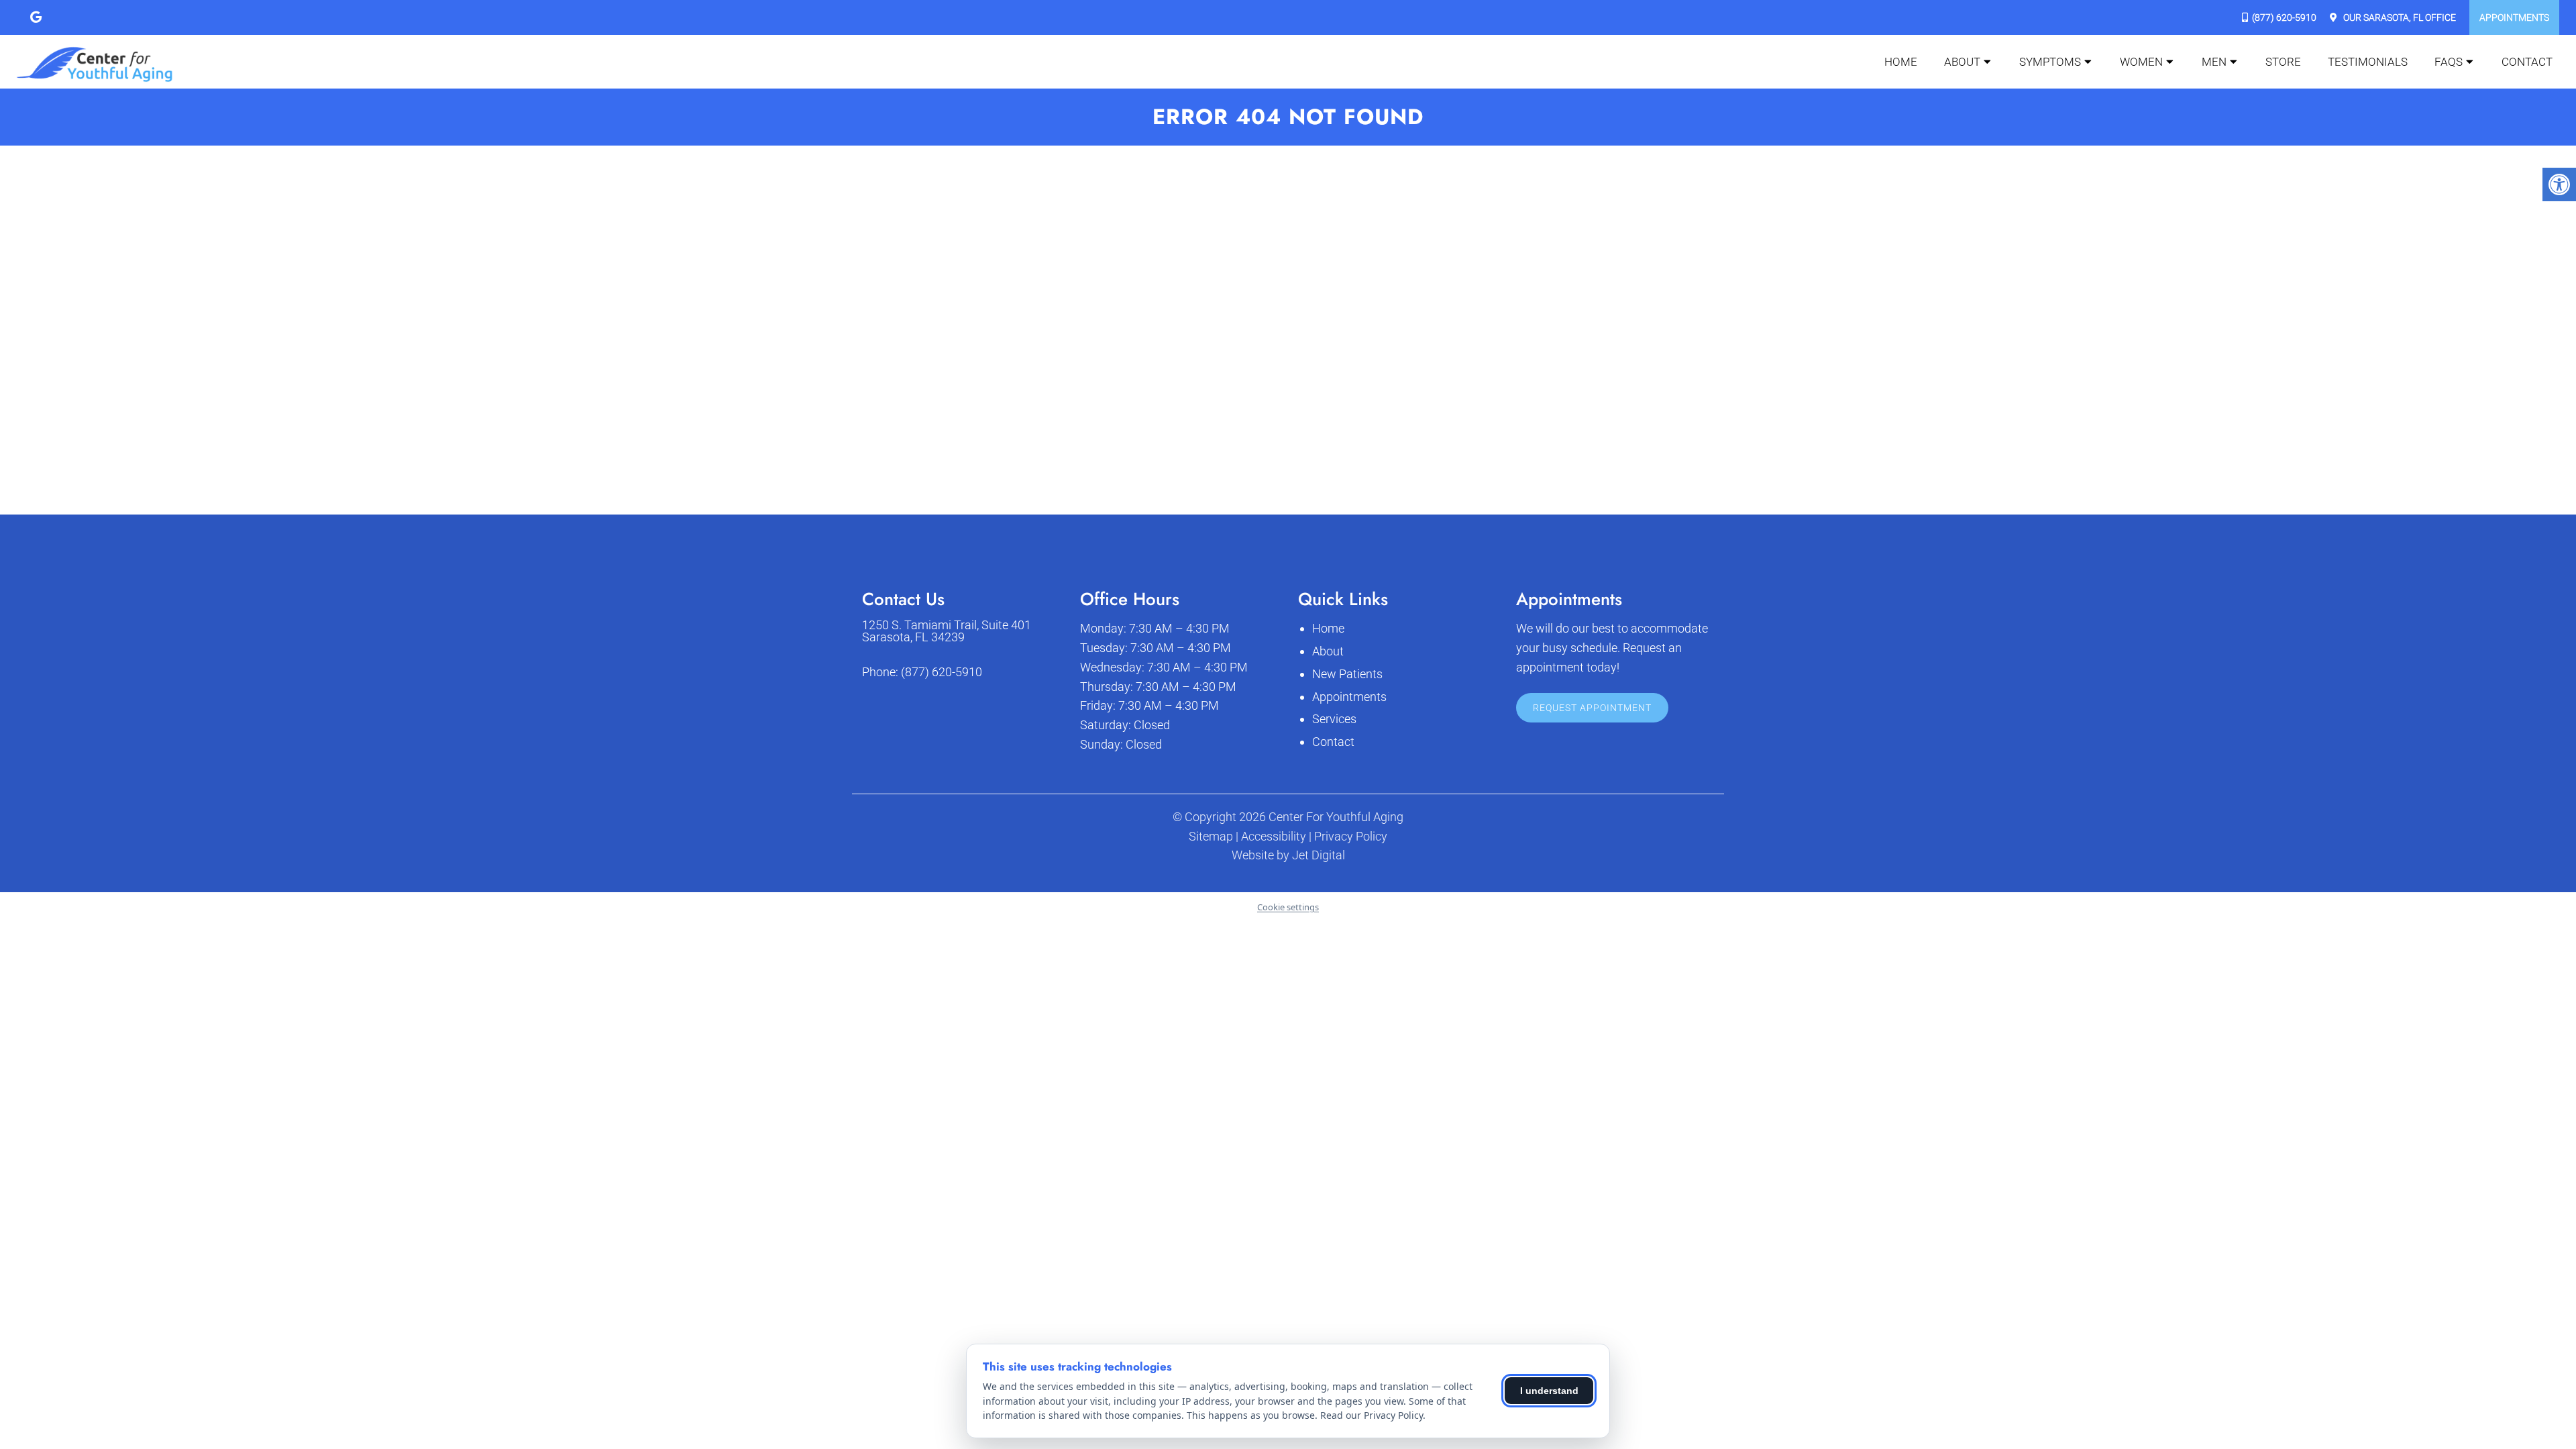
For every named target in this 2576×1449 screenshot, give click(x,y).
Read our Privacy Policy (1372, 1415)
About (1962, 62)
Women (2141, 62)
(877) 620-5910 (2284, 17)
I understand (1549, 1391)
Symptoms (2050, 62)
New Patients (1347, 674)
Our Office (2399, 17)
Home (1901, 62)
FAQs (2449, 62)
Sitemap (1211, 837)
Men (2214, 62)
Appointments (2514, 17)
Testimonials (2368, 62)
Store (2283, 62)
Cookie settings (1288, 907)
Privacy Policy (1351, 837)
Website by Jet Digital (1288, 855)
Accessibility (1274, 837)
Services (1334, 719)
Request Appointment (1592, 708)
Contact (2527, 62)
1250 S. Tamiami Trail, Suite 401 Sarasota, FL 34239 (947, 631)
